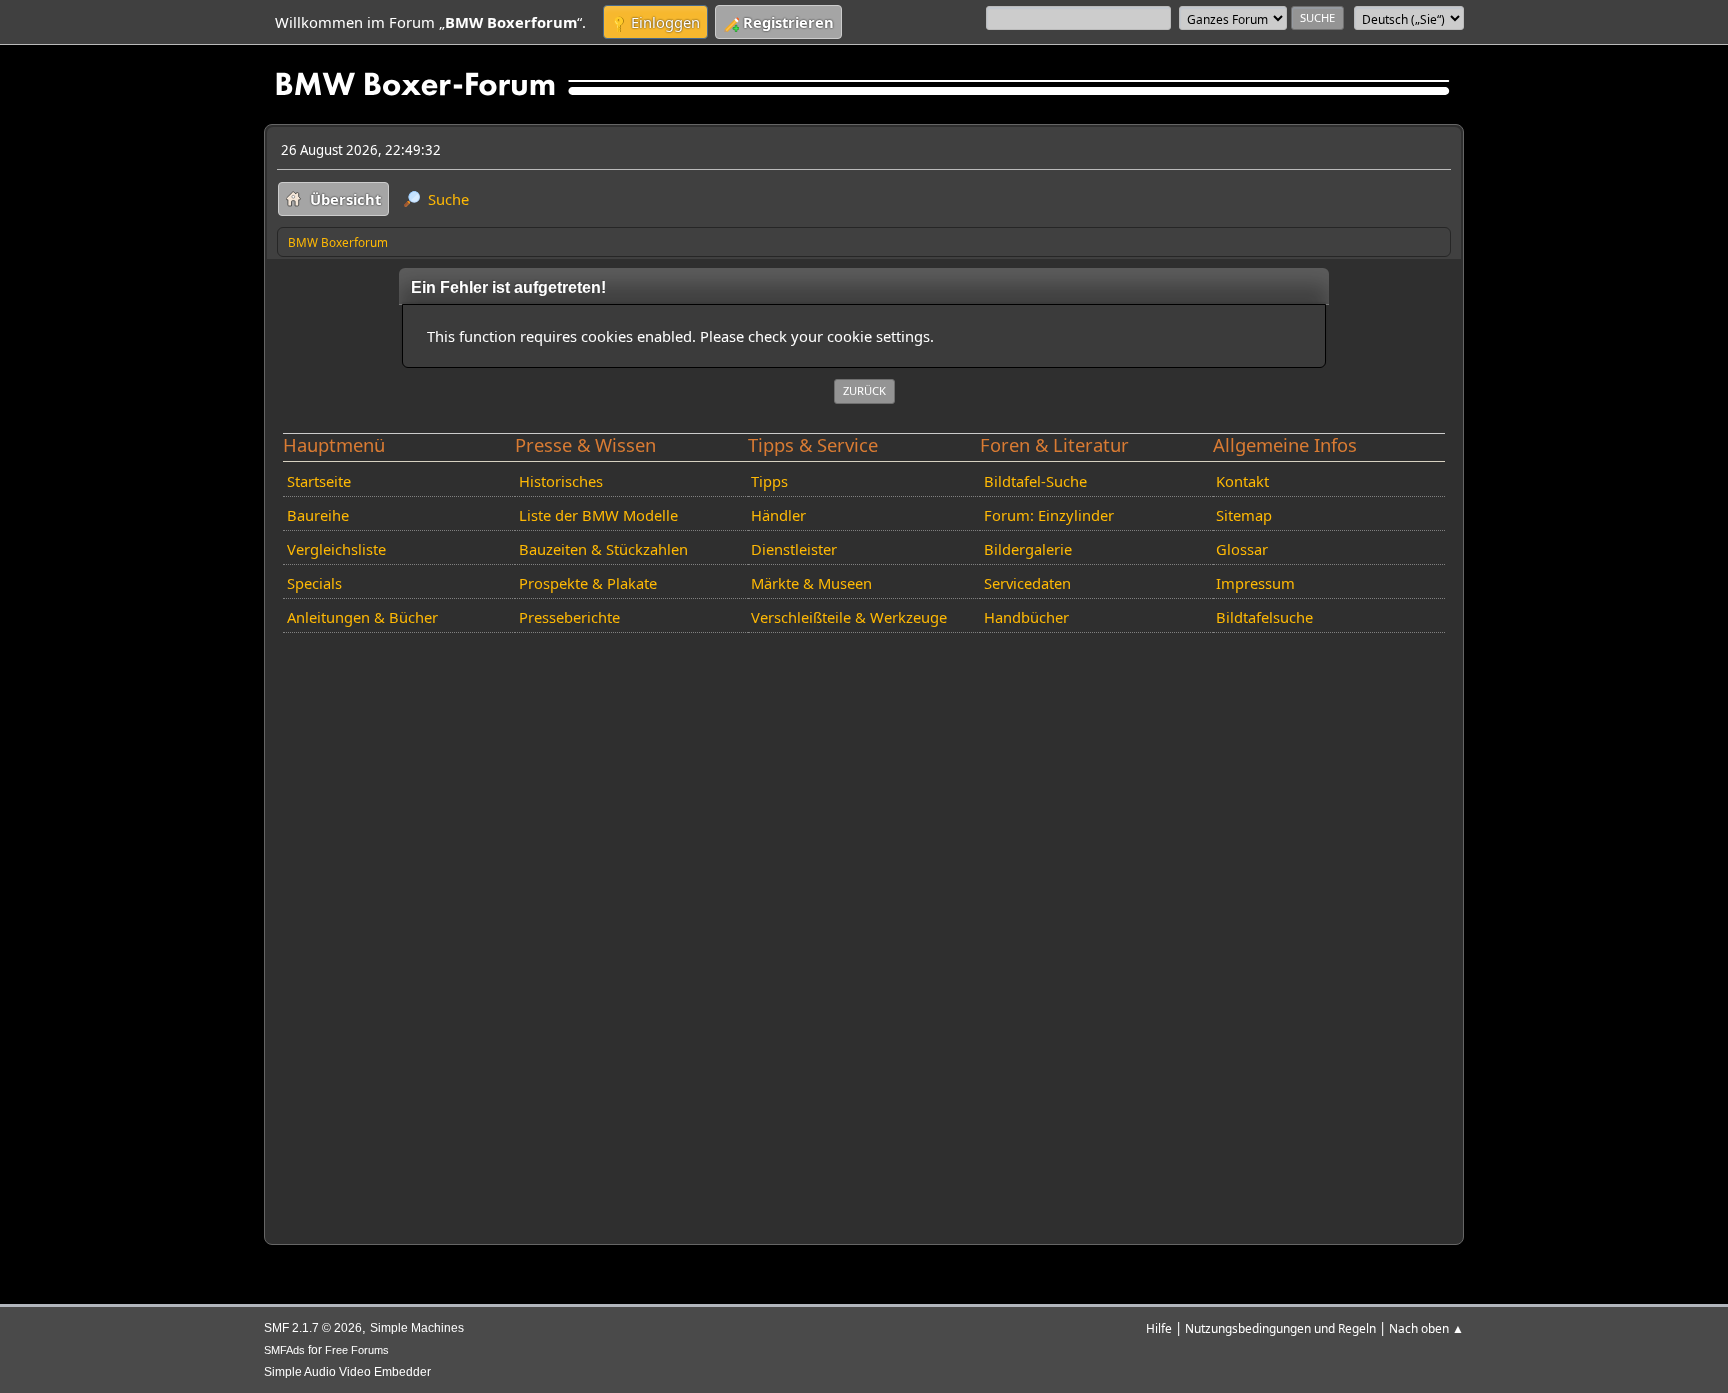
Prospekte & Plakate (588, 583)
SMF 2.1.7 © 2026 (313, 1328)
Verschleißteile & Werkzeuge (849, 617)
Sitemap (1244, 515)
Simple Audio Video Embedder (347, 1372)
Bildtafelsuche (1264, 617)
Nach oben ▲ (1426, 1328)
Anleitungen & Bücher (362, 617)
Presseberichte (569, 617)
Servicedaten (1027, 583)
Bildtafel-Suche (1035, 481)
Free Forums (357, 1350)
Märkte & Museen (811, 583)
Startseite (319, 481)
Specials (314, 583)
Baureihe (318, 515)
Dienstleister (794, 549)
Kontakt (1242, 481)
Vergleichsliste (336, 549)
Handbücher (1026, 617)
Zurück (864, 390)
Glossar (1242, 549)
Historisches (561, 481)
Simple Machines (417, 1328)
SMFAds (284, 1350)
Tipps (769, 481)
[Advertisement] (864, 934)
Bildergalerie (1028, 549)
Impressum (1255, 583)
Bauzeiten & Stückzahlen (603, 549)
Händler (778, 515)
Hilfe (1159, 1328)
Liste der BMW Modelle (598, 515)
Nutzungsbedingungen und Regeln (1280, 1328)
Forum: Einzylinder (1049, 515)
